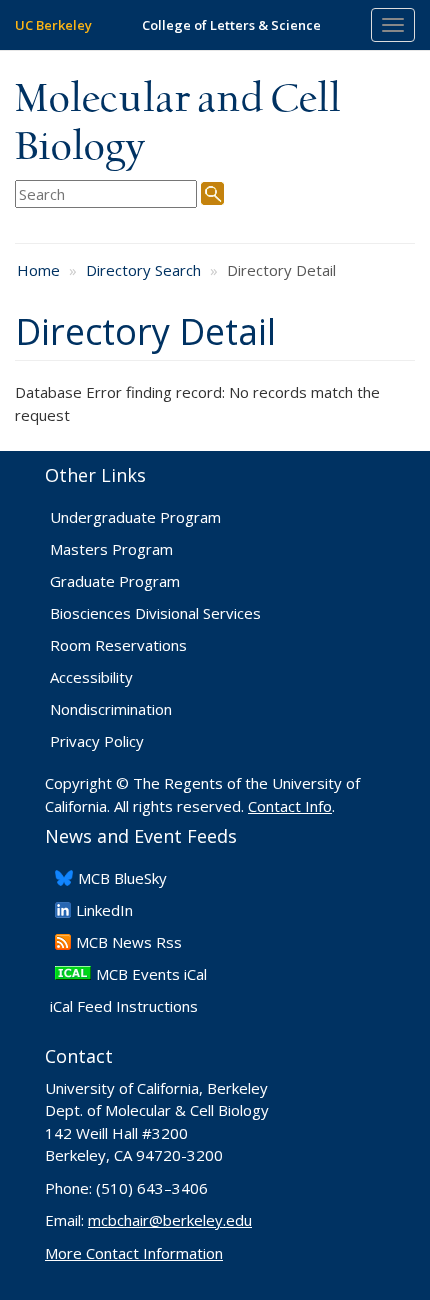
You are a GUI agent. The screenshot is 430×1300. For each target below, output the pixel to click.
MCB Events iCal (151, 974)
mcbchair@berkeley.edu (170, 1220)
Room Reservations (118, 645)
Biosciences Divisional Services (155, 613)
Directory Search (143, 270)
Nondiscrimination (111, 709)
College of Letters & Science (231, 25)
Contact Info (290, 806)
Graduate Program (115, 581)
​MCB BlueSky (122, 878)
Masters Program (111, 549)
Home (38, 270)
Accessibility (91, 677)
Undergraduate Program (135, 517)
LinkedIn (104, 910)
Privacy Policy (97, 741)
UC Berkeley (53, 25)
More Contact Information (134, 1253)
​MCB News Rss (129, 942)
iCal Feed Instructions (124, 1006)
